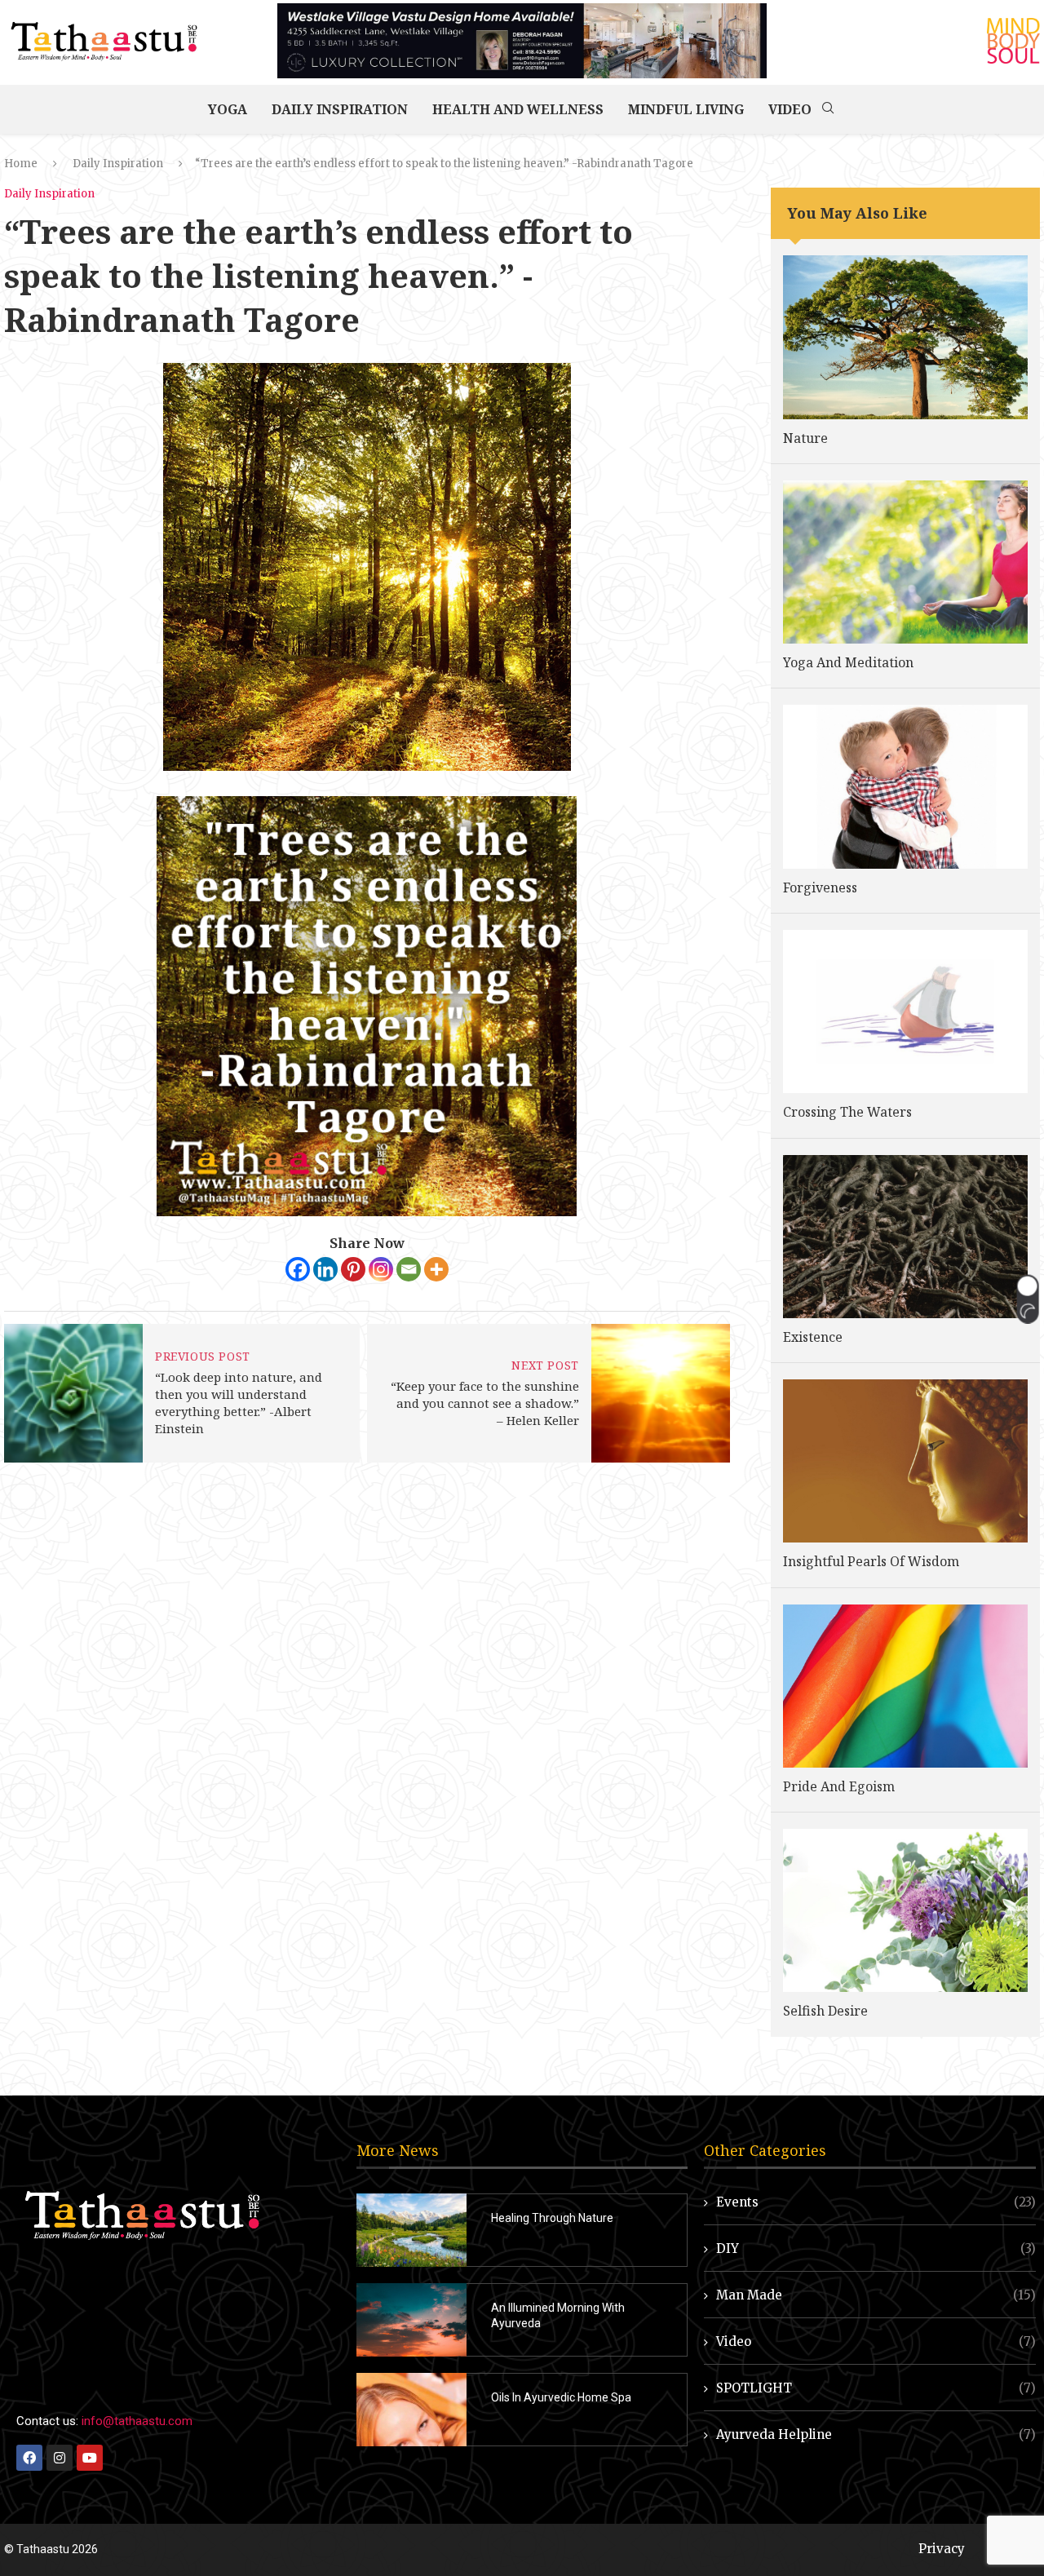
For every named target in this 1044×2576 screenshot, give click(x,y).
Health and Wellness (518, 109)
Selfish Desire (825, 2011)
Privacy (942, 2549)
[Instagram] (381, 1269)
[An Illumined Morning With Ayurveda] (411, 2320)
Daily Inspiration (340, 109)
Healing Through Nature (552, 2218)
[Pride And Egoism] (905, 1686)
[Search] (828, 109)
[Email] (409, 1269)
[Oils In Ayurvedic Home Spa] (411, 2410)
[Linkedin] (325, 1269)
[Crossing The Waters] (905, 1011)
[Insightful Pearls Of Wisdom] (905, 1461)
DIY (876, 2248)
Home (21, 164)
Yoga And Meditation (848, 662)
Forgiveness (820, 887)
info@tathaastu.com (137, 2421)
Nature (805, 438)
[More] (436, 1269)
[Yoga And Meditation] (905, 562)
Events (876, 2202)
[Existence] (905, 1237)
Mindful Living (686, 109)
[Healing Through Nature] (411, 2230)
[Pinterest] (353, 1269)
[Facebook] (298, 1269)
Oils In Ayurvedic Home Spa (561, 2397)
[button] (1027, 1299)
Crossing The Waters (847, 1112)
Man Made (876, 2295)
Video (790, 109)
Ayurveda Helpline (876, 2434)
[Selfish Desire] (905, 1910)
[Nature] (905, 337)
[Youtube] (90, 2458)
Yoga (228, 109)
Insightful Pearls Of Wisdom (871, 1561)
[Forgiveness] (905, 786)
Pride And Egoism (839, 1786)
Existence (813, 1337)
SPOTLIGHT (876, 2388)
